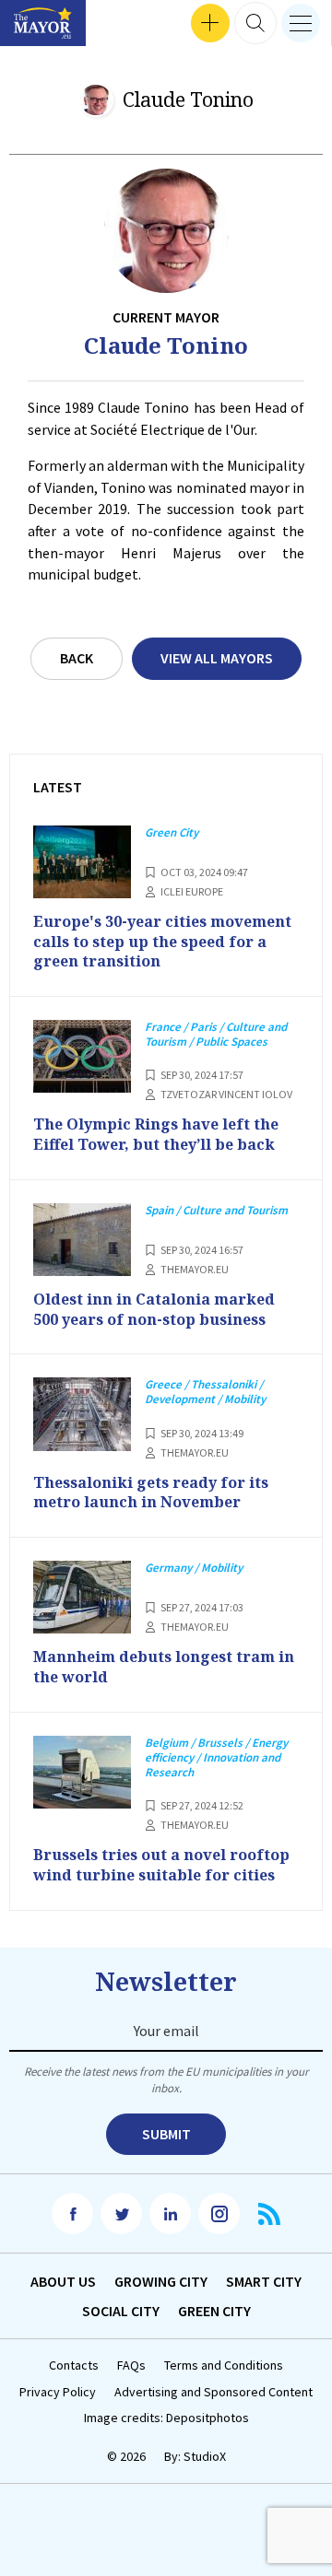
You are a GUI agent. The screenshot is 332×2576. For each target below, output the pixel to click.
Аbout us (63, 2281)
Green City (214, 2311)
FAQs (131, 2365)
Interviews (45, 23)
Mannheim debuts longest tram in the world (164, 1667)
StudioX (205, 2456)
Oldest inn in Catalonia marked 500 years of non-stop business (154, 1309)
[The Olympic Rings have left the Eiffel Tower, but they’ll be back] (82, 1057)
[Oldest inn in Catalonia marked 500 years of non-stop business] (82, 1240)
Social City (121, 2311)
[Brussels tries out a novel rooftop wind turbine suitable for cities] (82, 1773)
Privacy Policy (58, 2392)
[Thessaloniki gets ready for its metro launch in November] (82, 1414)
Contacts (74, 2365)
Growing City (161, 2281)
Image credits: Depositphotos (166, 2418)
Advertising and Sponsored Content (213, 2392)
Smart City (264, 2281)
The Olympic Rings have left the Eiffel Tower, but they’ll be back (156, 1134)
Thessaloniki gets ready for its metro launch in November (151, 1493)
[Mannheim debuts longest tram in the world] (82, 1598)
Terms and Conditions (224, 2365)
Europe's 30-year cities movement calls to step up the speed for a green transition (162, 941)
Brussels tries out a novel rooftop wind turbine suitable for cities (161, 1865)
